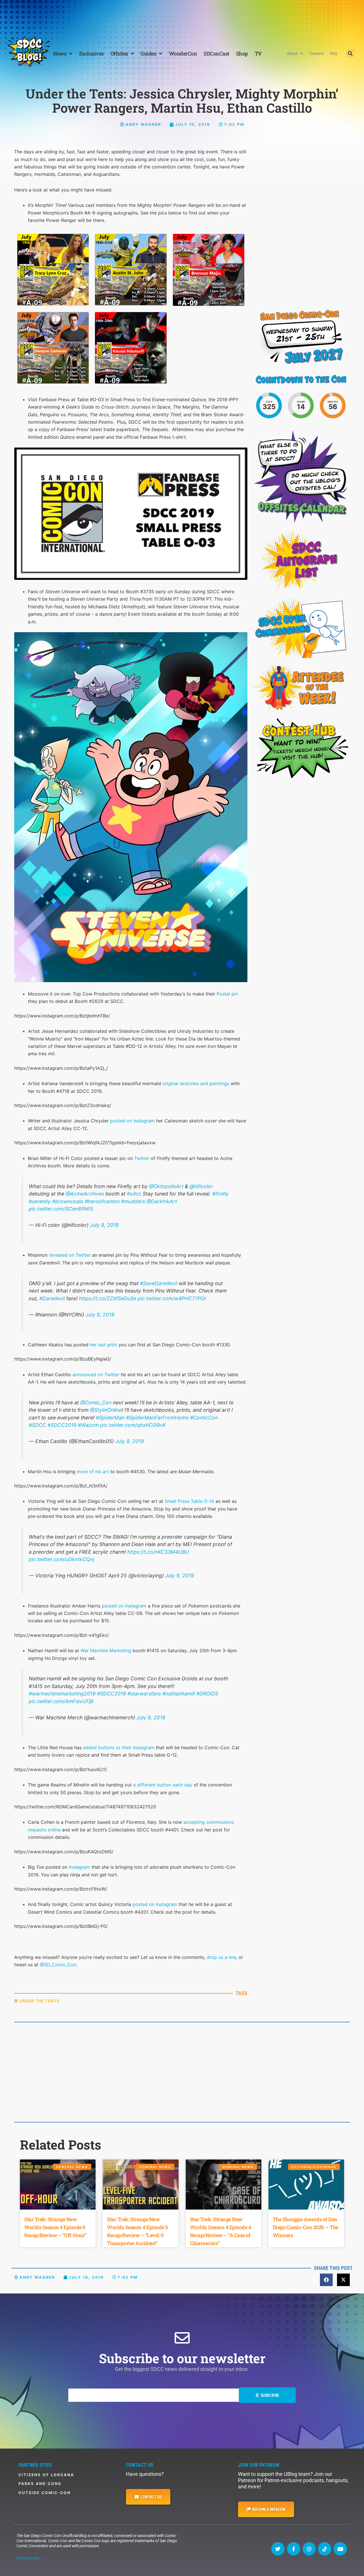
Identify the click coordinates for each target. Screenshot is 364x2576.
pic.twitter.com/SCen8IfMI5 (61, 1209)
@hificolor (201, 1186)
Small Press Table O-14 (189, 1501)
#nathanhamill (179, 1694)
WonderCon (183, 53)
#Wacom (88, 1425)
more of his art (93, 1472)
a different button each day (163, 1785)
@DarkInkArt (162, 1201)
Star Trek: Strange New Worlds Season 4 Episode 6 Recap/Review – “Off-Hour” (55, 2227)
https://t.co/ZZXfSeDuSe (108, 1298)
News (60, 53)
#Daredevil (52, 1298)
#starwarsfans (144, 1694)
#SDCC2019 (62, 1425)
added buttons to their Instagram (119, 1747)
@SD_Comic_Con (58, 1965)
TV (258, 53)
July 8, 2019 (100, 1315)
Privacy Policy (29, 2558)
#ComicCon (204, 1418)
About (292, 53)
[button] (350, 53)
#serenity (40, 1201)
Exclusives (91, 53)
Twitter (142, 1158)
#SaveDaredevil (159, 1283)
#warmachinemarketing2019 (62, 1694)
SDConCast (216, 53)
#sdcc (134, 1194)
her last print (104, 1345)
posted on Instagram (132, 1121)
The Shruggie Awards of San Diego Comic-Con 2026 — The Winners (306, 2227)
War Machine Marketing (106, 1650)
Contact (317, 53)
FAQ (334, 53)
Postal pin (227, 994)
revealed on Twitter (70, 1255)
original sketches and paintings (196, 1083)
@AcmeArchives (85, 1194)
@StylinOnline (106, 1410)
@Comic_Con (96, 1403)
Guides (148, 53)
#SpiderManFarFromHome (157, 1418)
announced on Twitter (96, 1374)
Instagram (79, 1867)
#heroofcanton (102, 1201)
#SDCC (37, 1425)
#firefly (220, 1194)
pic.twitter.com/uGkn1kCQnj (61, 1559)
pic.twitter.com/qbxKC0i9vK (133, 1425)
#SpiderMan (110, 1418)
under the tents (40, 2001)
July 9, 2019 (104, 1225)
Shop (242, 53)
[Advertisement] (182, 16)
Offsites (119, 53)
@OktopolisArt (166, 1186)
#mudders (133, 1201)
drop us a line (221, 1957)
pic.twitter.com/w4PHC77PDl (172, 1298)
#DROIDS (207, 1694)
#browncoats (68, 1201)
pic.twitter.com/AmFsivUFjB (61, 1701)
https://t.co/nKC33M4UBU (158, 1552)
